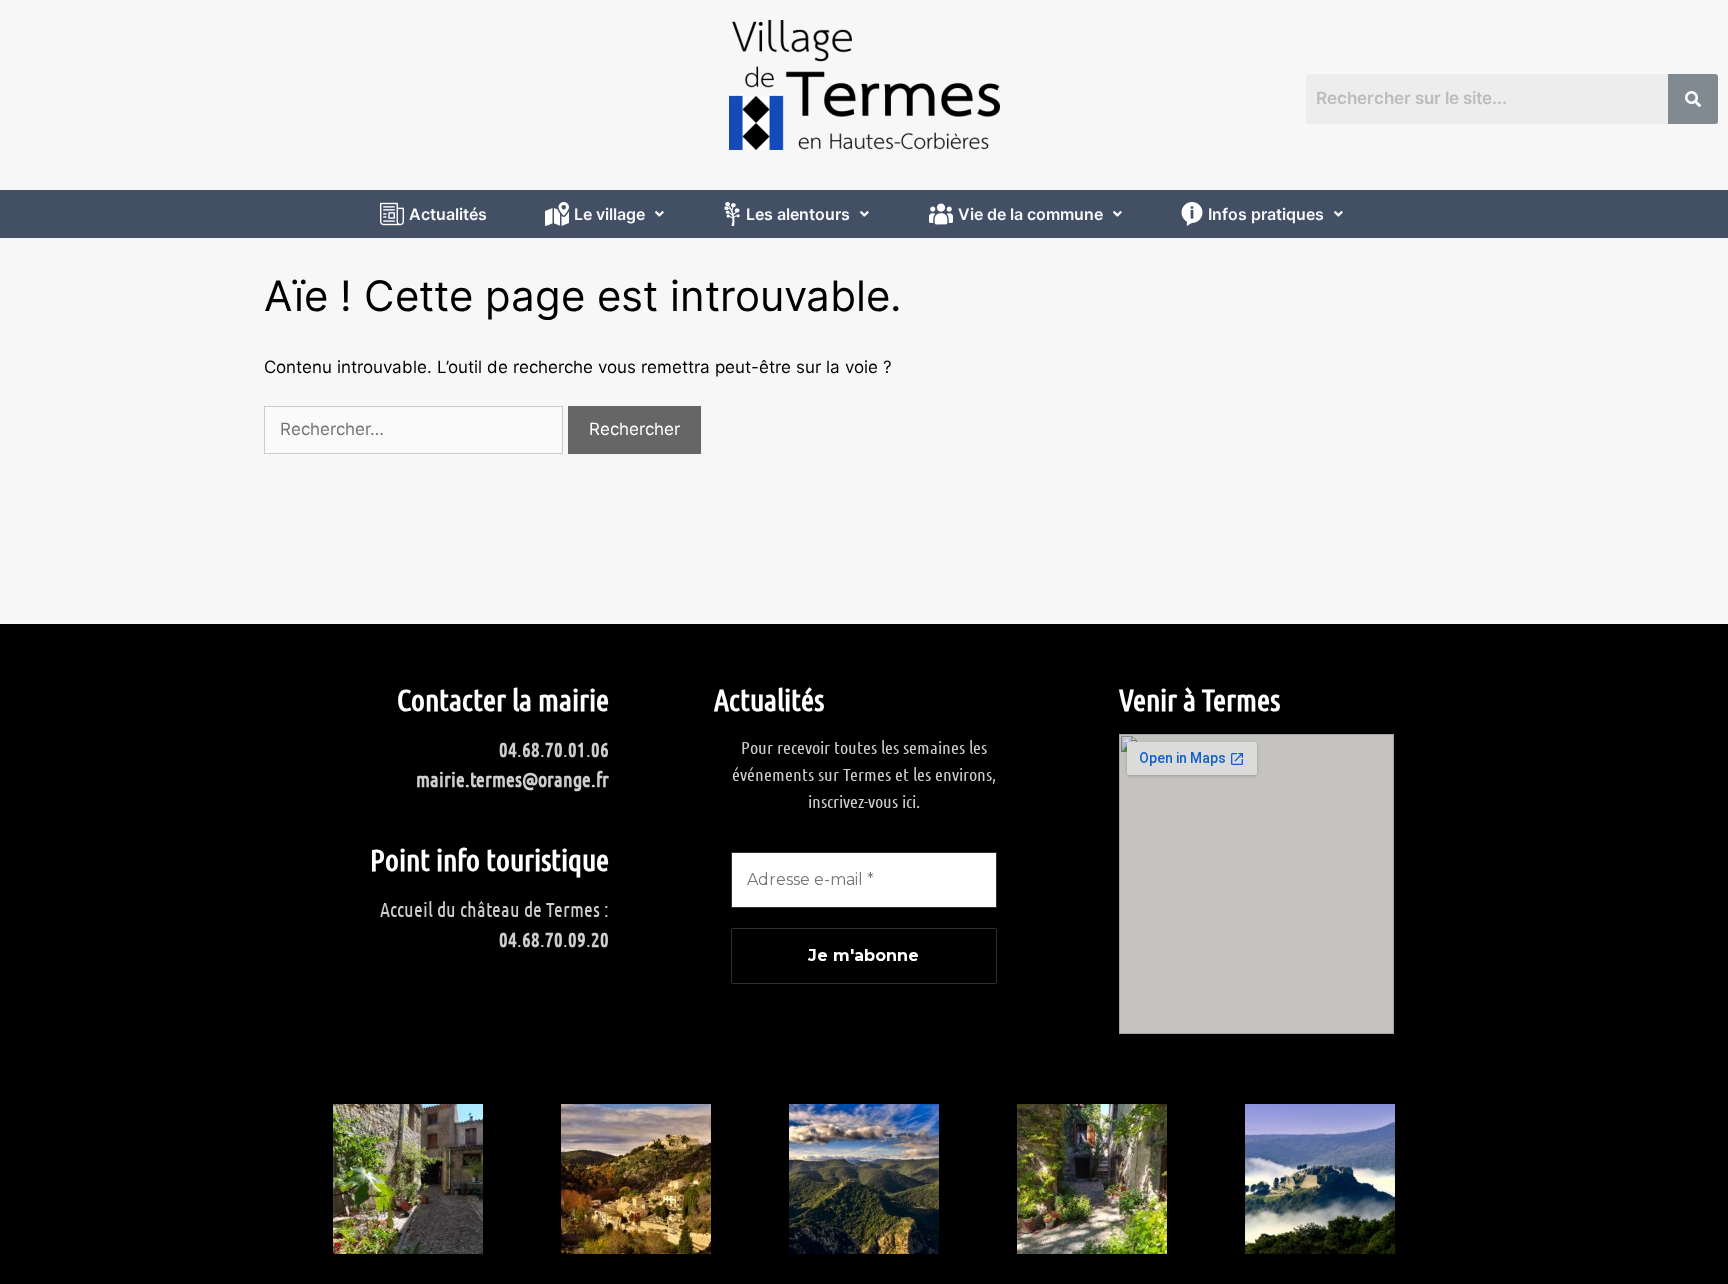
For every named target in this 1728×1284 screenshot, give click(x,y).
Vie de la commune (1030, 214)
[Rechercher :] (416, 429)
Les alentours (798, 214)
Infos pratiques (1266, 214)
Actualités (448, 214)
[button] (607, 214)
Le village (609, 214)
